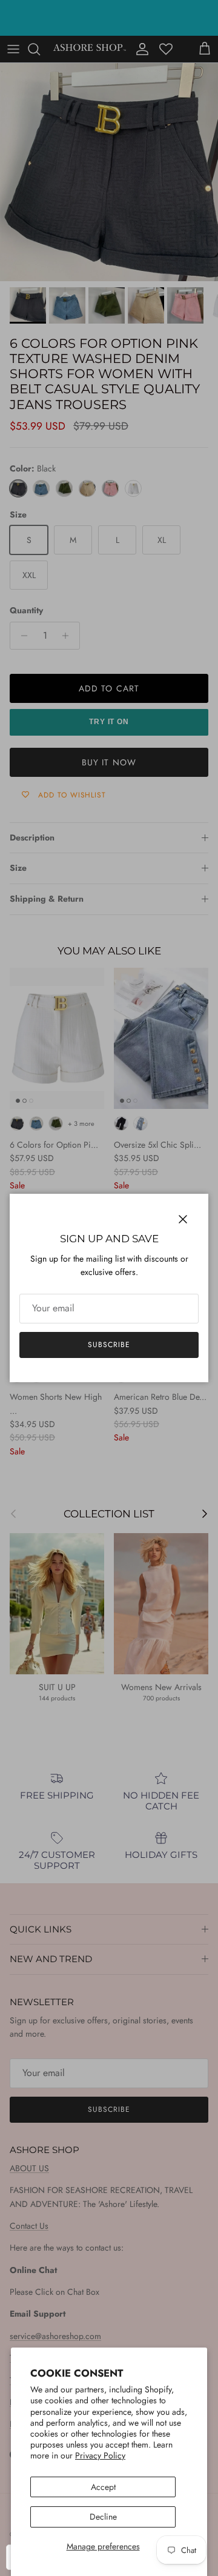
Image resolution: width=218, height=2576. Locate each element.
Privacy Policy (100, 2455)
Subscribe (109, 1345)
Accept (103, 2487)
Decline (103, 2517)
